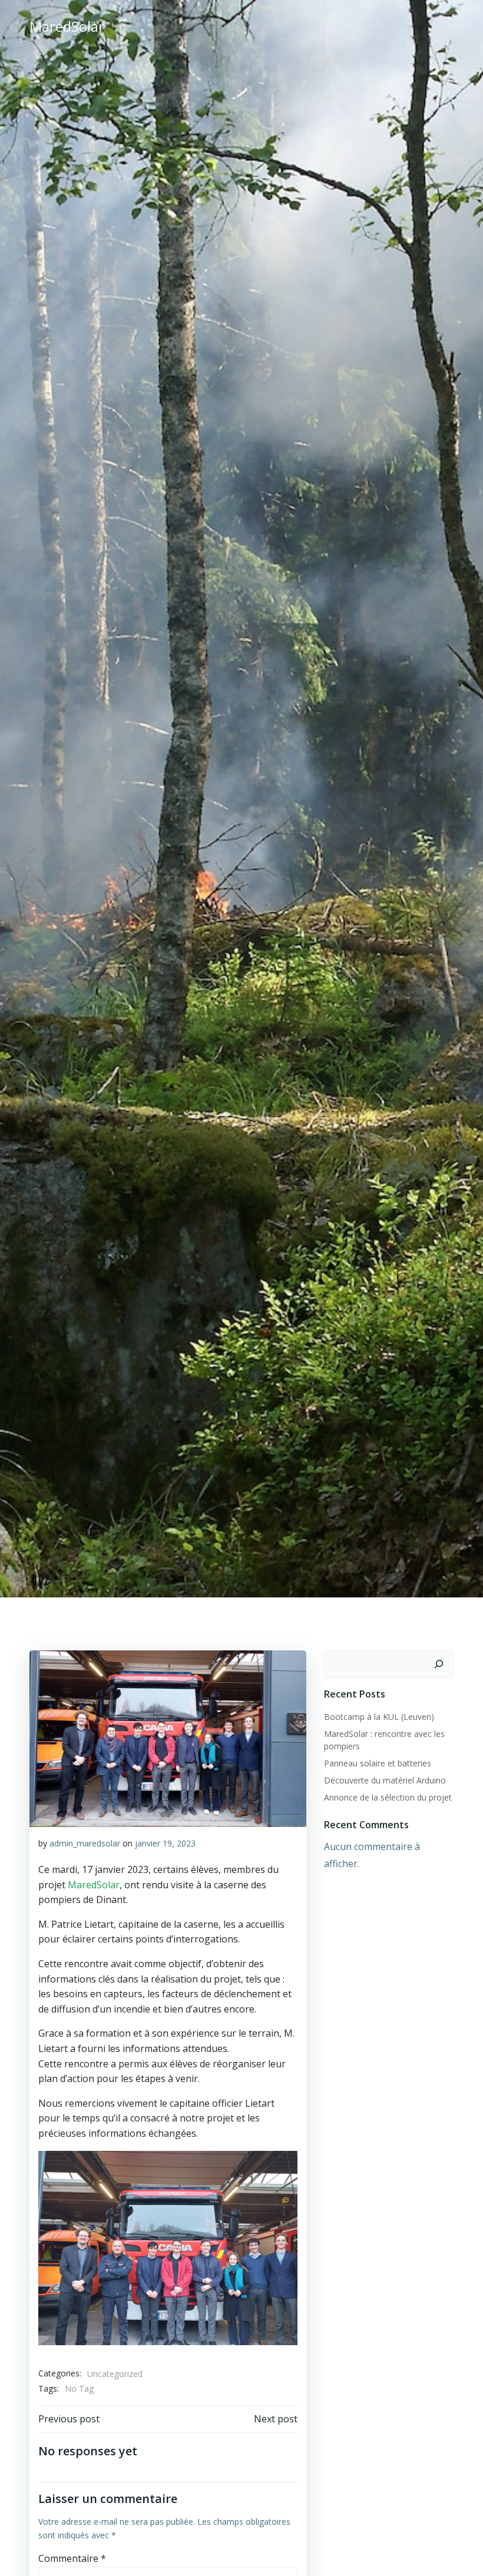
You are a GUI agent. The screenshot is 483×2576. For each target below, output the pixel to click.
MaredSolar (94, 1885)
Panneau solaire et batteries (378, 1763)
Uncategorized (115, 2374)
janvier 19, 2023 (165, 1843)
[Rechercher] (439, 1665)
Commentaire (72, 2558)
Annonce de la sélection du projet (388, 1797)
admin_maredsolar (85, 1843)
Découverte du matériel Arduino (385, 1780)
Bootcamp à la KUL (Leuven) (379, 1717)
